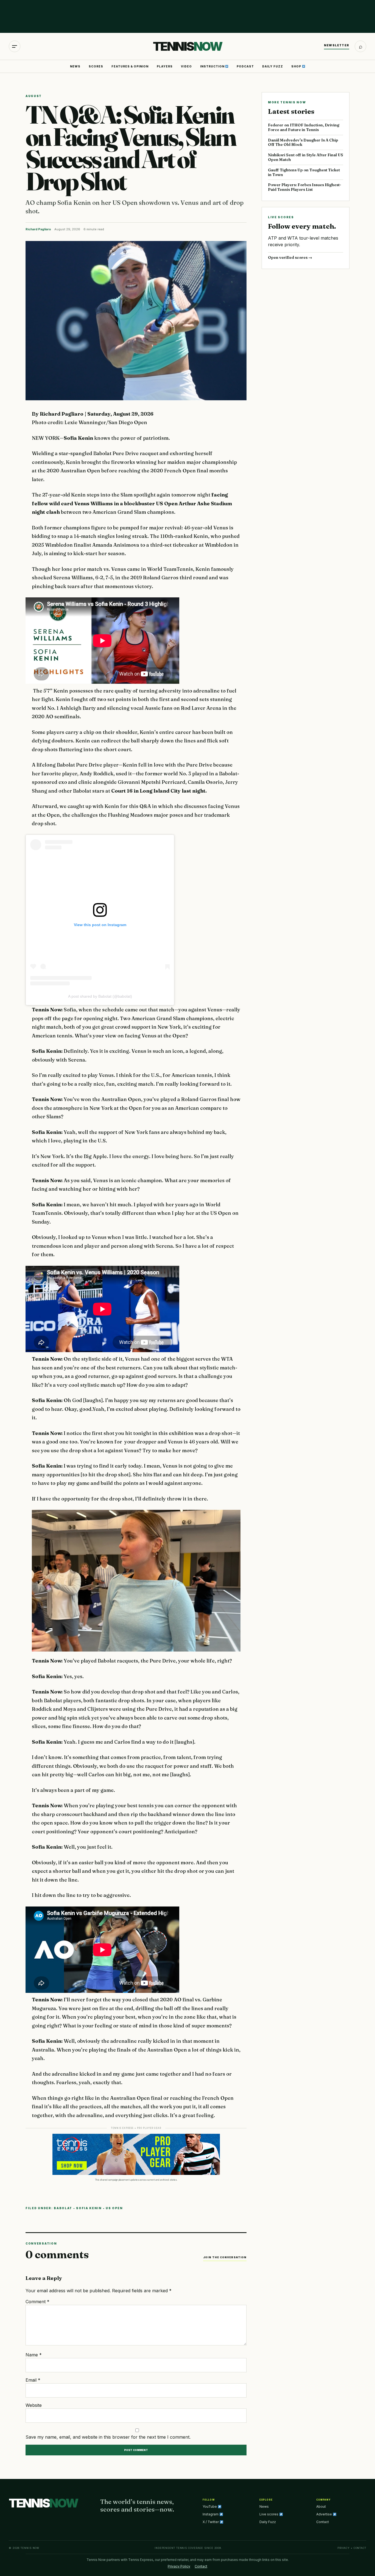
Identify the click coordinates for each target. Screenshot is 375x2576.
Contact (323, 2522)
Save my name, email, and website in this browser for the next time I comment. (108, 2437)
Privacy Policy (179, 2566)
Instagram (211, 2514)
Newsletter (337, 45)
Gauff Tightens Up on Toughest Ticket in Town (304, 172)
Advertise (324, 2514)
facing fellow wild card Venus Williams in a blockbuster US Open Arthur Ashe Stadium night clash (132, 503)
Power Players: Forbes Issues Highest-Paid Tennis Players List (305, 187)
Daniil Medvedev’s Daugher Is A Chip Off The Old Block (303, 142)
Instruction (213, 66)
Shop (297, 66)
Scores (96, 66)
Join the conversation (225, 2257)
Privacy (344, 2548)
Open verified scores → (290, 257)
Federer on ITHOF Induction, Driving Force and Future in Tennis (304, 127)
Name (34, 2355)
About (321, 2507)
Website (34, 2405)
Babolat (63, 2208)
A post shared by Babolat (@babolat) (100, 996)
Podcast (245, 66)
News (75, 66)
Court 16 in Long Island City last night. (159, 791)
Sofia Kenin (79, 438)
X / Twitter (211, 2522)
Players (165, 66)
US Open (114, 2208)
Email (33, 2380)
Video (186, 66)
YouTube (210, 2507)
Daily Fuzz (273, 66)
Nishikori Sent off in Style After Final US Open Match (306, 157)
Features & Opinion (130, 66)
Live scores (269, 2514)
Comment (37, 2302)
